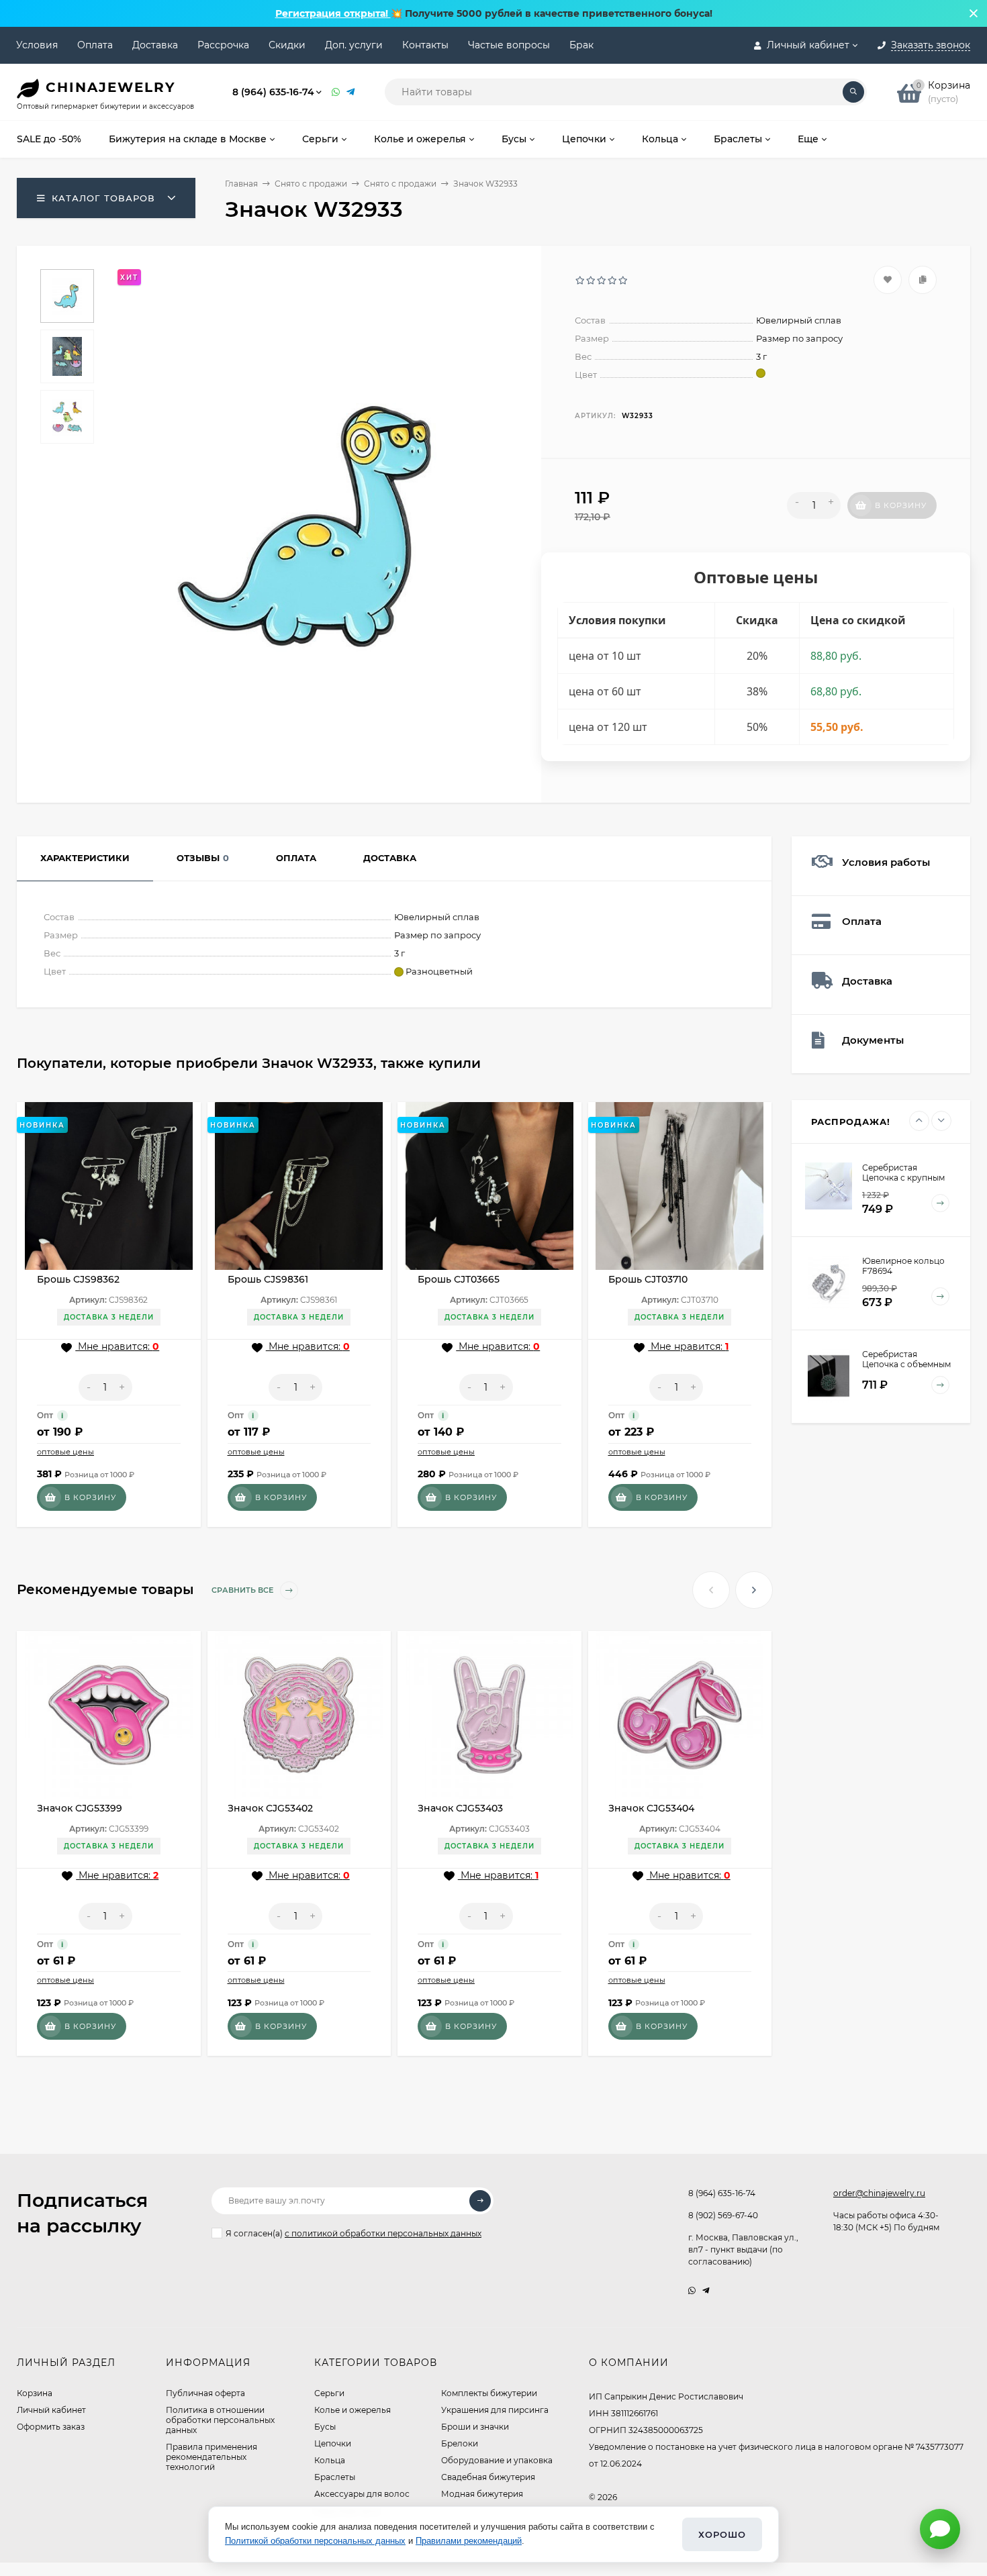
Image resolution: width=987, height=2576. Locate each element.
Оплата (95, 45)
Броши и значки (475, 2427)
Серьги (329, 2393)
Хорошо (722, 2534)
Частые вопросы (509, 45)
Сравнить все (243, 1590)
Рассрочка (223, 45)
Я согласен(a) (354, 2233)
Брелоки (460, 2443)
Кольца (330, 2460)
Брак (581, 45)
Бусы (325, 2427)
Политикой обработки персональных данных (315, 2541)
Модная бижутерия (482, 2494)
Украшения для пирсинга (495, 2410)
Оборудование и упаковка (497, 2460)
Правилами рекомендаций (469, 2541)
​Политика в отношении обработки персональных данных (220, 2420)
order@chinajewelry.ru (879, 2193)
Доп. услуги (354, 45)
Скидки (287, 45)
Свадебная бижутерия (488, 2477)
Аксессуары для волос (362, 2494)
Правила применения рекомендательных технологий (211, 2457)
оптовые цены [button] (65, 1452)
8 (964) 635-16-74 (273, 92)
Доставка (155, 45)
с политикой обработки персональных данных (383, 2233)
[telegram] (706, 2290)
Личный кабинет (51, 2410)
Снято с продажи (311, 184)
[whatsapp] (692, 2290)
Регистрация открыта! (333, 13)
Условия (37, 45)
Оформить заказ (51, 2427)
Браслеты (335, 2477)
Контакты (425, 45)
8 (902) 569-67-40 (723, 2215)
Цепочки (333, 2443)
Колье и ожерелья (352, 2410)
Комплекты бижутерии (489, 2393)
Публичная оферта (205, 2393)
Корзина (35, 2393)
